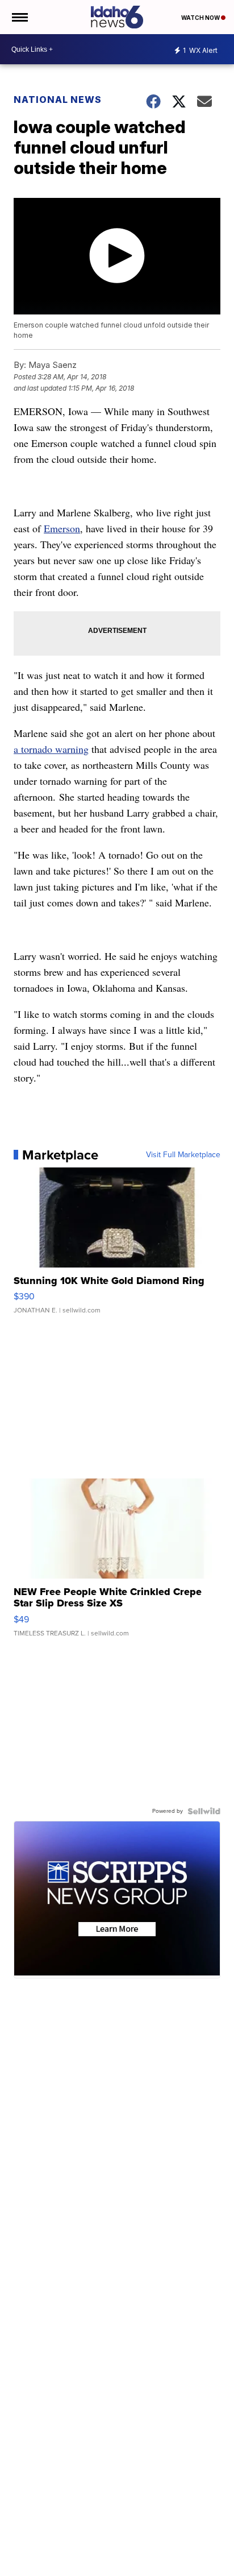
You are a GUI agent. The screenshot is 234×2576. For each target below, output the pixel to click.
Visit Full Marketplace (183, 1155)
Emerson (62, 528)
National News (58, 100)
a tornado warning (51, 749)
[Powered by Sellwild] (204, 1811)
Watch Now (201, 18)
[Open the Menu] (19, 17)
